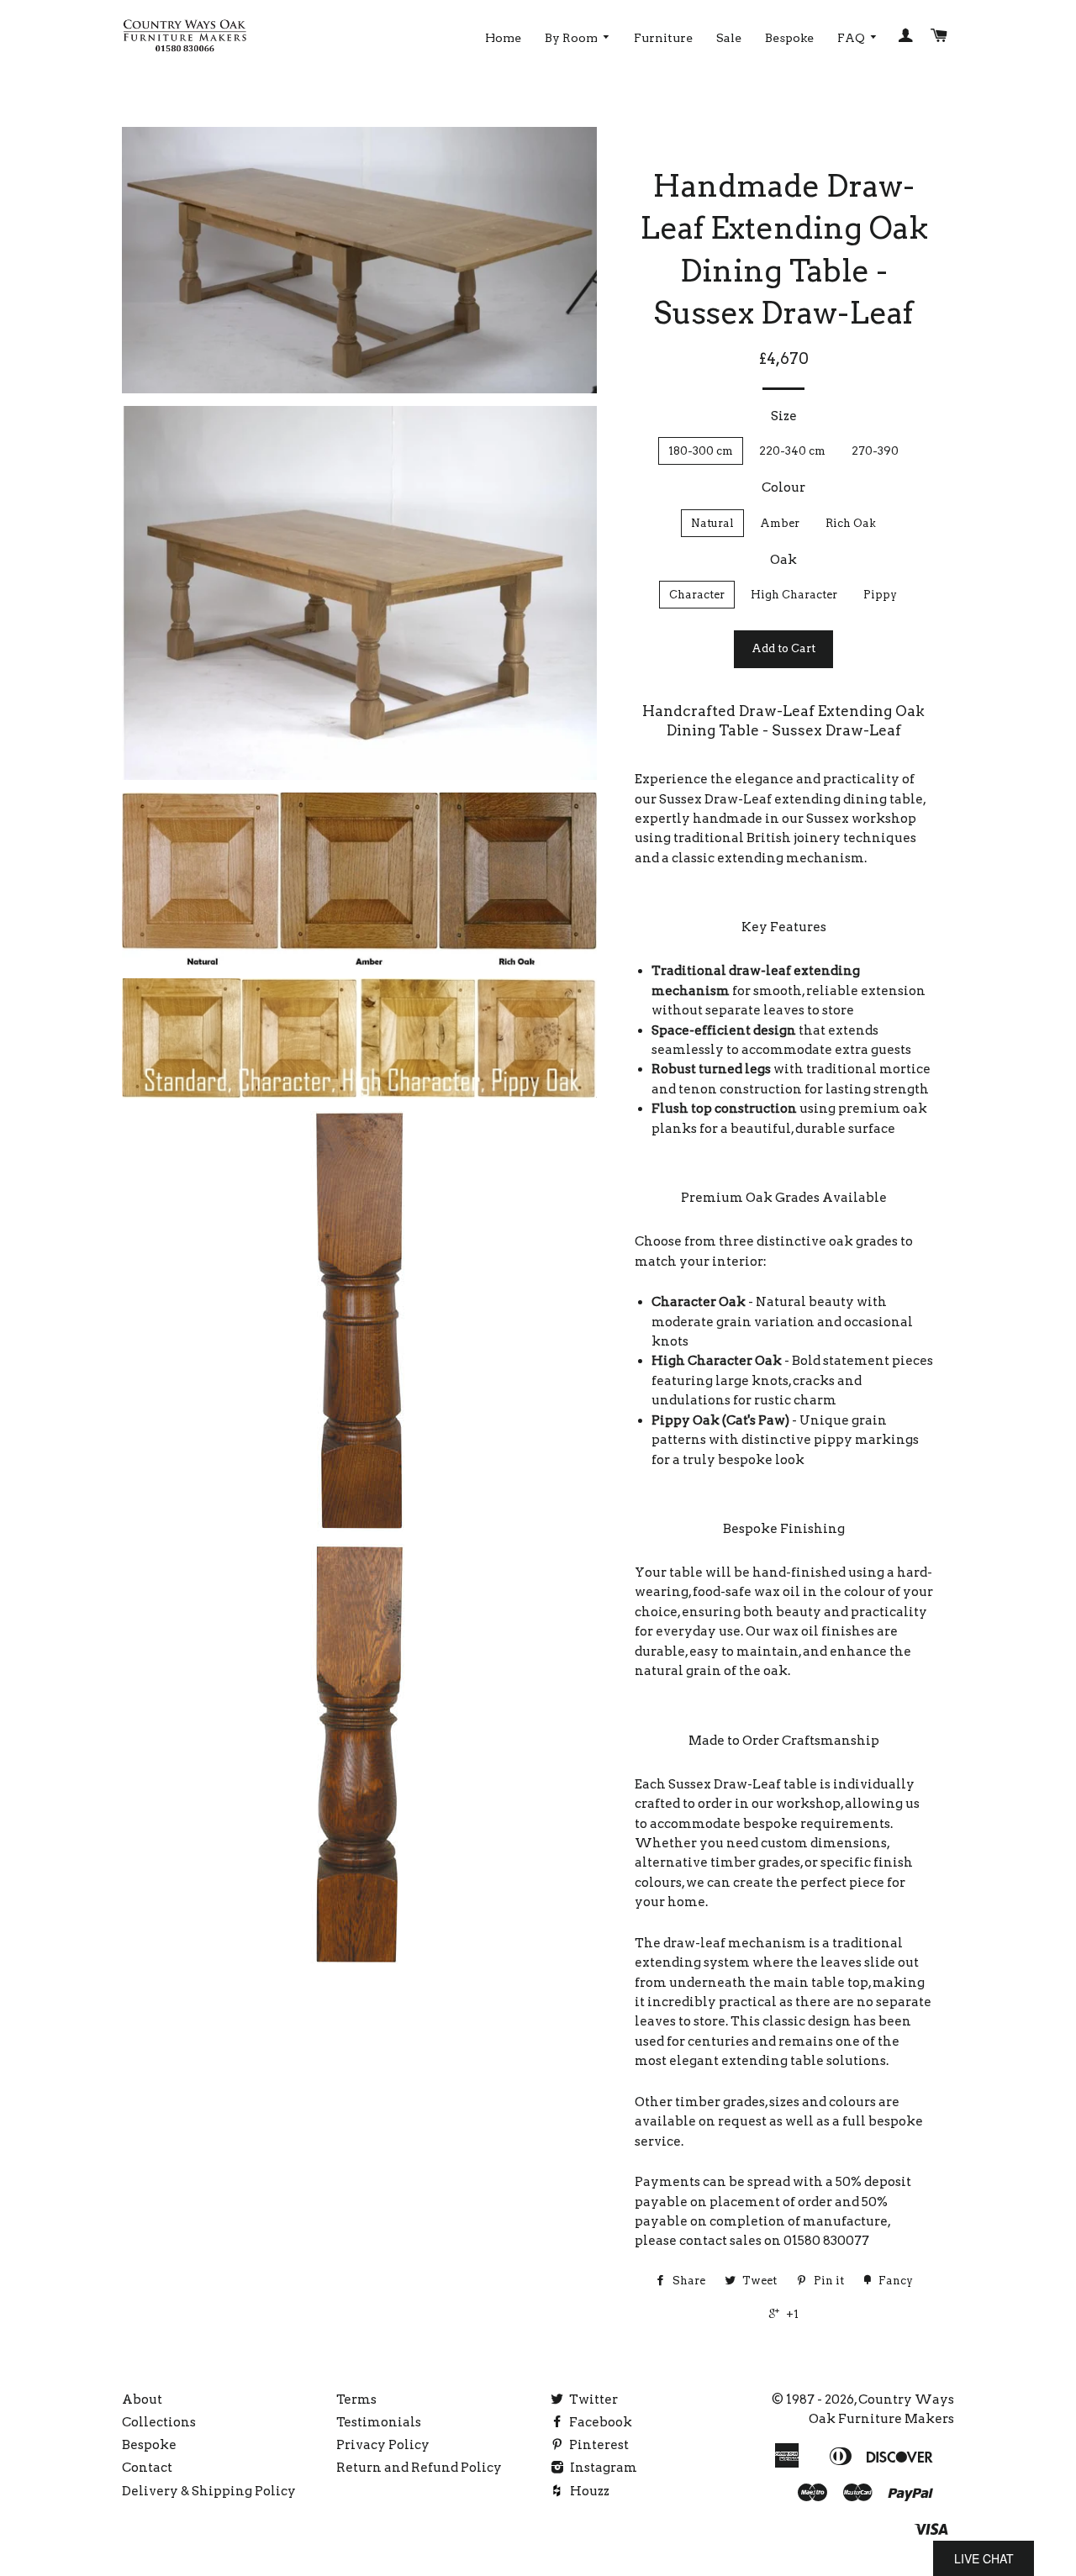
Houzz (588, 2491)
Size (784, 416)
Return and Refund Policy (419, 2468)
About (142, 2400)
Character (697, 595)
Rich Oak (851, 523)
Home (503, 38)
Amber (780, 523)
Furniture (663, 38)
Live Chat (984, 2558)
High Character (794, 595)
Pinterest (598, 2445)
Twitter (592, 2400)
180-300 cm (701, 451)
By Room (572, 38)
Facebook (599, 2422)
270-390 (875, 451)
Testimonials (379, 2422)
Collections (159, 2422)
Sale (729, 38)
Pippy (880, 595)
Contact (147, 2468)
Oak (783, 560)
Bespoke (789, 38)
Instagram (602, 2468)
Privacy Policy (383, 2445)
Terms (356, 2400)
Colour (783, 487)
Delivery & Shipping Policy (209, 2491)
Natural (712, 523)
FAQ (852, 38)
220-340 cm (792, 451)
